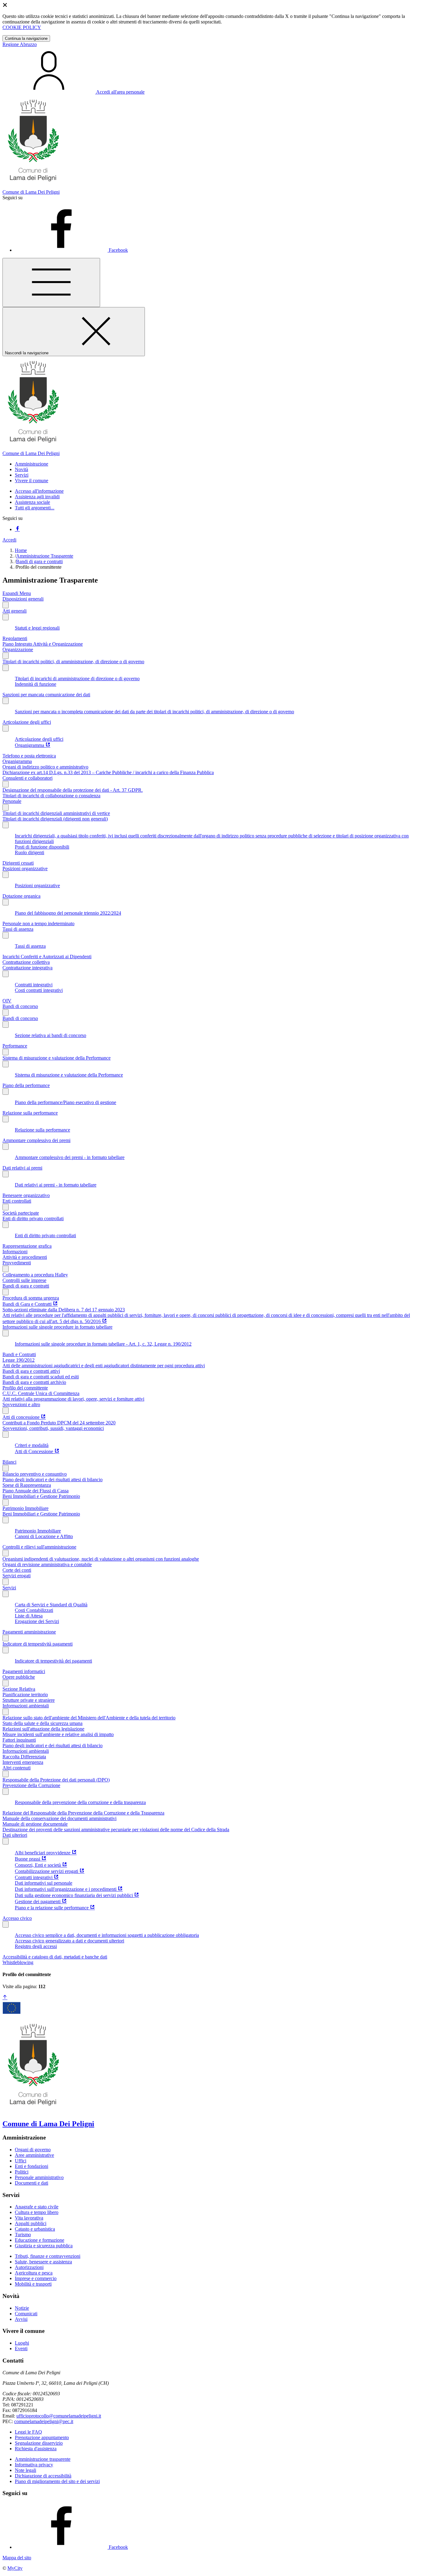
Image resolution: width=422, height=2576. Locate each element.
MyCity (15, 2568)
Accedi (9, 540)
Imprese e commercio (36, 2278)
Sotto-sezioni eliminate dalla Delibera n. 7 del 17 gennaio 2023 (64, 1310)
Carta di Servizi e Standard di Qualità (51, 1605)
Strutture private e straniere (29, 1700)
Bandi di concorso (20, 1006)
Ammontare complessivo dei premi (36, 1140)
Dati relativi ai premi (22, 1168)
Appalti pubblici (31, 2223)
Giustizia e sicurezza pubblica (44, 2246)
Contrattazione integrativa (27, 968)
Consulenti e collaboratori (27, 778)
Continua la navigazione (26, 38)
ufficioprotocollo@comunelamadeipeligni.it (59, 2416)
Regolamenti (15, 638)
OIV (7, 1001)
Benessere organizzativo (26, 1195)
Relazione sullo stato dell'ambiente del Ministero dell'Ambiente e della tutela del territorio (89, 1718)
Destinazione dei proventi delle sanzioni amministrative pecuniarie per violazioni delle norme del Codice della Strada (116, 1830)
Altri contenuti (17, 1768)
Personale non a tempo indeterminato (38, 923)
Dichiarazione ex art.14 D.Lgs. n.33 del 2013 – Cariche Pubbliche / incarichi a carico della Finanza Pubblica (108, 772)
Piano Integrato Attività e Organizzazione (43, 644)
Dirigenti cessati (18, 863)
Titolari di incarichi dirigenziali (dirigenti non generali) (55, 819)
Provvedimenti (17, 1263)
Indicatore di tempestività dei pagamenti (53, 1661)
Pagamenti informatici (24, 1671)
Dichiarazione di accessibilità (43, 2476)
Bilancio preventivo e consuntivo (35, 1474)
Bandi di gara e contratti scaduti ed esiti (41, 1377)
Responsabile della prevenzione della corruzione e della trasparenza (80, 1802)
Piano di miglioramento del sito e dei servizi (57, 2481)
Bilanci (9, 1462)
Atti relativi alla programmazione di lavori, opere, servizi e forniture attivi (73, 1399)
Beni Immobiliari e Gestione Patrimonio (41, 1496)
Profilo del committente (25, 1388)
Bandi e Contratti (19, 1354)
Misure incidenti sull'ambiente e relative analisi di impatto (58, 1734)
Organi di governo (33, 2150)
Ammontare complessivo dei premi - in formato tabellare (70, 1157)
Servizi (9, 1588)
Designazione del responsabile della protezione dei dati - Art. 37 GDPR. (73, 790)
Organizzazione (18, 649)
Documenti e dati (32, 2183)
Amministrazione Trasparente (45, 556)
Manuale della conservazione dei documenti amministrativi (59, 1818)
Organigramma (17, 761)
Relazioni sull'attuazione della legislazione (43, 1729)
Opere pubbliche (19, 1677)
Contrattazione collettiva (26, 962)
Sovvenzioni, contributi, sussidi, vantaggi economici (53, 1428)
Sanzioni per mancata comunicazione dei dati (46, 695)
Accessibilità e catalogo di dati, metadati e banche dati (55, 1957)
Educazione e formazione (40, 2240)
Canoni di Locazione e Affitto (44, 1536)
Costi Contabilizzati (34, 1610)
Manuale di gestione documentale (35, 1824)
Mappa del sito (17, 2558)
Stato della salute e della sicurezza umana (42, 1723)
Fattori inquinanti (19, 1740)
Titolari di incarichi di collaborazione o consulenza (51, 796)
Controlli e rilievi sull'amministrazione (39, 1547)
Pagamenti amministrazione (29, 1632)
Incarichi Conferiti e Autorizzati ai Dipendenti (47, 957)
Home (21, 550)
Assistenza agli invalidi (37, 497)
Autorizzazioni (29, 2267)
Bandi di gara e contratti (39, 561)
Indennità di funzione (36, 684)
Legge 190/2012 (19, 1360)
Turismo (23, 2235)
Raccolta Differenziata (24, 1757)
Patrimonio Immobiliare (25, 1508)
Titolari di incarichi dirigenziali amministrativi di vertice (56, 813)
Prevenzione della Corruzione (31, 1785)
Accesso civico (17, 1918)
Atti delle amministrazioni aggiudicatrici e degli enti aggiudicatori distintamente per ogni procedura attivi (104, 1366)
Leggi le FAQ (28, 2432)
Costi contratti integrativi (39, 990)
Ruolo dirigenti (30, 852)
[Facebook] (17, 529)
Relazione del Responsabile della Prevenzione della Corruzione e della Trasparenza (83, 1813)
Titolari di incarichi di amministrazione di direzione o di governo (77, 679)
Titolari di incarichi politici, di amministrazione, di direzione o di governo (73, 662)
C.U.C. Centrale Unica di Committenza (41, 1393)
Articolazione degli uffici (27, 722)
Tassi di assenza (18, 929)
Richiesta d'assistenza (36, 2449)
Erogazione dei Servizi (37, 1621)
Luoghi (22, 2343)
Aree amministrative (34, 2155)
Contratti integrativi (34, 985)
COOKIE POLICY (22, 27)
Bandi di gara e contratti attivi (31, 1371)
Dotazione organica (21, 896)
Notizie (22, 2308)
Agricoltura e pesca (34, 2273)
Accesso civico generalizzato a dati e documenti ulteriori (70, 1941)
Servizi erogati (17, 1576)
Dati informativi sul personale (44, 1883)
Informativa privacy (34, 2465)
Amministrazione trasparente (43, 2459)
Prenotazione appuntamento (42, 2437)
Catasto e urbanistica (35, 2229)
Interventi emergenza (23, 1762)
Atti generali (15, 611)
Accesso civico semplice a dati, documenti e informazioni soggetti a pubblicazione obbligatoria (107, 1935)
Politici (22, 2172)
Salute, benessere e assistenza (43, 2262)
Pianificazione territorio (25, 1695)
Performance (15, 1046)
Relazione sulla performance (30, 1113)
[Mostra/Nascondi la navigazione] (51, 282)
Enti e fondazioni (32, 2166)
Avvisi (21, 2319)
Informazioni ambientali (26, 1706)
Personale (12, 801)
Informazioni (15, 1252)
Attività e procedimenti (25, 1257)
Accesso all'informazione (39, 491)
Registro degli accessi (36, 1946)
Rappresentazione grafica (27, 1246)
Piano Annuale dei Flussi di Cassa (36, 1491)
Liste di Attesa (29, 1616)
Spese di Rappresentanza (27, 1485)
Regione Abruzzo (20, 44)
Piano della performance (26, 1085)
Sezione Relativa (19, 1689)
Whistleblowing (18, 1962)
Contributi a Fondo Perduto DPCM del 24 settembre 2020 (59, 1423)
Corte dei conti (17, 1570)
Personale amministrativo (39, 2177)
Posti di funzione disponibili (42, 847)
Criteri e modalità (32, 1445)
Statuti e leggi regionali (37, 628)
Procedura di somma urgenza (31, 1298)
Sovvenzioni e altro (21, 1404)
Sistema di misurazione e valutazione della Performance (57, 1058)
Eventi (21, 2348)
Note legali (25, 2470)
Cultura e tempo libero (37, 2212)
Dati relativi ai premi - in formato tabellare (56, 1185)
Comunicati (26, 2314)
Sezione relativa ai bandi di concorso (51, 1035)
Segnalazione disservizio (39, 2443)
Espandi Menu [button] (17, 593)
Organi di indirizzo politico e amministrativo (45, 767)
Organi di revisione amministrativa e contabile (47, 1564)
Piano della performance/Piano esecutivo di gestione (65, 1102)
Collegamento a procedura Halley (35, 1275)
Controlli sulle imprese (24, 1280)
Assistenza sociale (32, 502)
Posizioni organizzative (25, 869)
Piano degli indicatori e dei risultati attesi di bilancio (53, 1480)
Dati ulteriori (15, 1835)
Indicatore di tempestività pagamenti (38, 1644)
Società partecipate (21, 1213)
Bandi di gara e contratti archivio (34, 1382)
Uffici (21, 2161)
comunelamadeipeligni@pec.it (44, 2421)
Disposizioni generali (23, 599)
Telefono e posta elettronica (29, 756)
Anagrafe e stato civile (37, 2207)
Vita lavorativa (29, 2218)
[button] (32, 464)
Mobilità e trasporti (33, 2284)
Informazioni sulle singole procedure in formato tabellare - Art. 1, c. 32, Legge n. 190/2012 (103, 1344)
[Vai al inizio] (5, 1998)
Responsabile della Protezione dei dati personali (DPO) (56, 1780)
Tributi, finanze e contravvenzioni (48, 2256)
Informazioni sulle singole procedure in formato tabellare (57, 1327)
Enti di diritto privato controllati (33, 1218)
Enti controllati (17, 1201)
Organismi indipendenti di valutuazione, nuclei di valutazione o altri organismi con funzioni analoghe (101, 1559)
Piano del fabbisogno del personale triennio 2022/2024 (68, 913)
